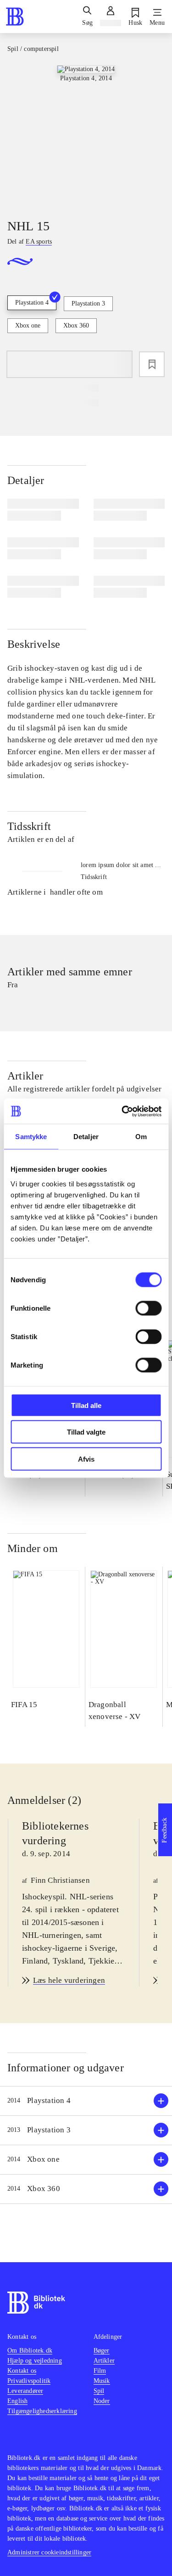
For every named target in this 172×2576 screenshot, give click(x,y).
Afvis (86, 1459)
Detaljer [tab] (86, 1137)
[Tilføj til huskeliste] (152, 364)
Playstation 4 (32, 303)
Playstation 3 (88, 303)
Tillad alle (86, 1405)
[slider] (86, 134)
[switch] (148, 1308)
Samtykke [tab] (31, 1137)
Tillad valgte (86, 1432)
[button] (86, 2101)
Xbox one (28, 325)
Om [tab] (141, 1137)
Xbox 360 (76, 325)
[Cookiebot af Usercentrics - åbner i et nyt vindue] (122, 1111)
